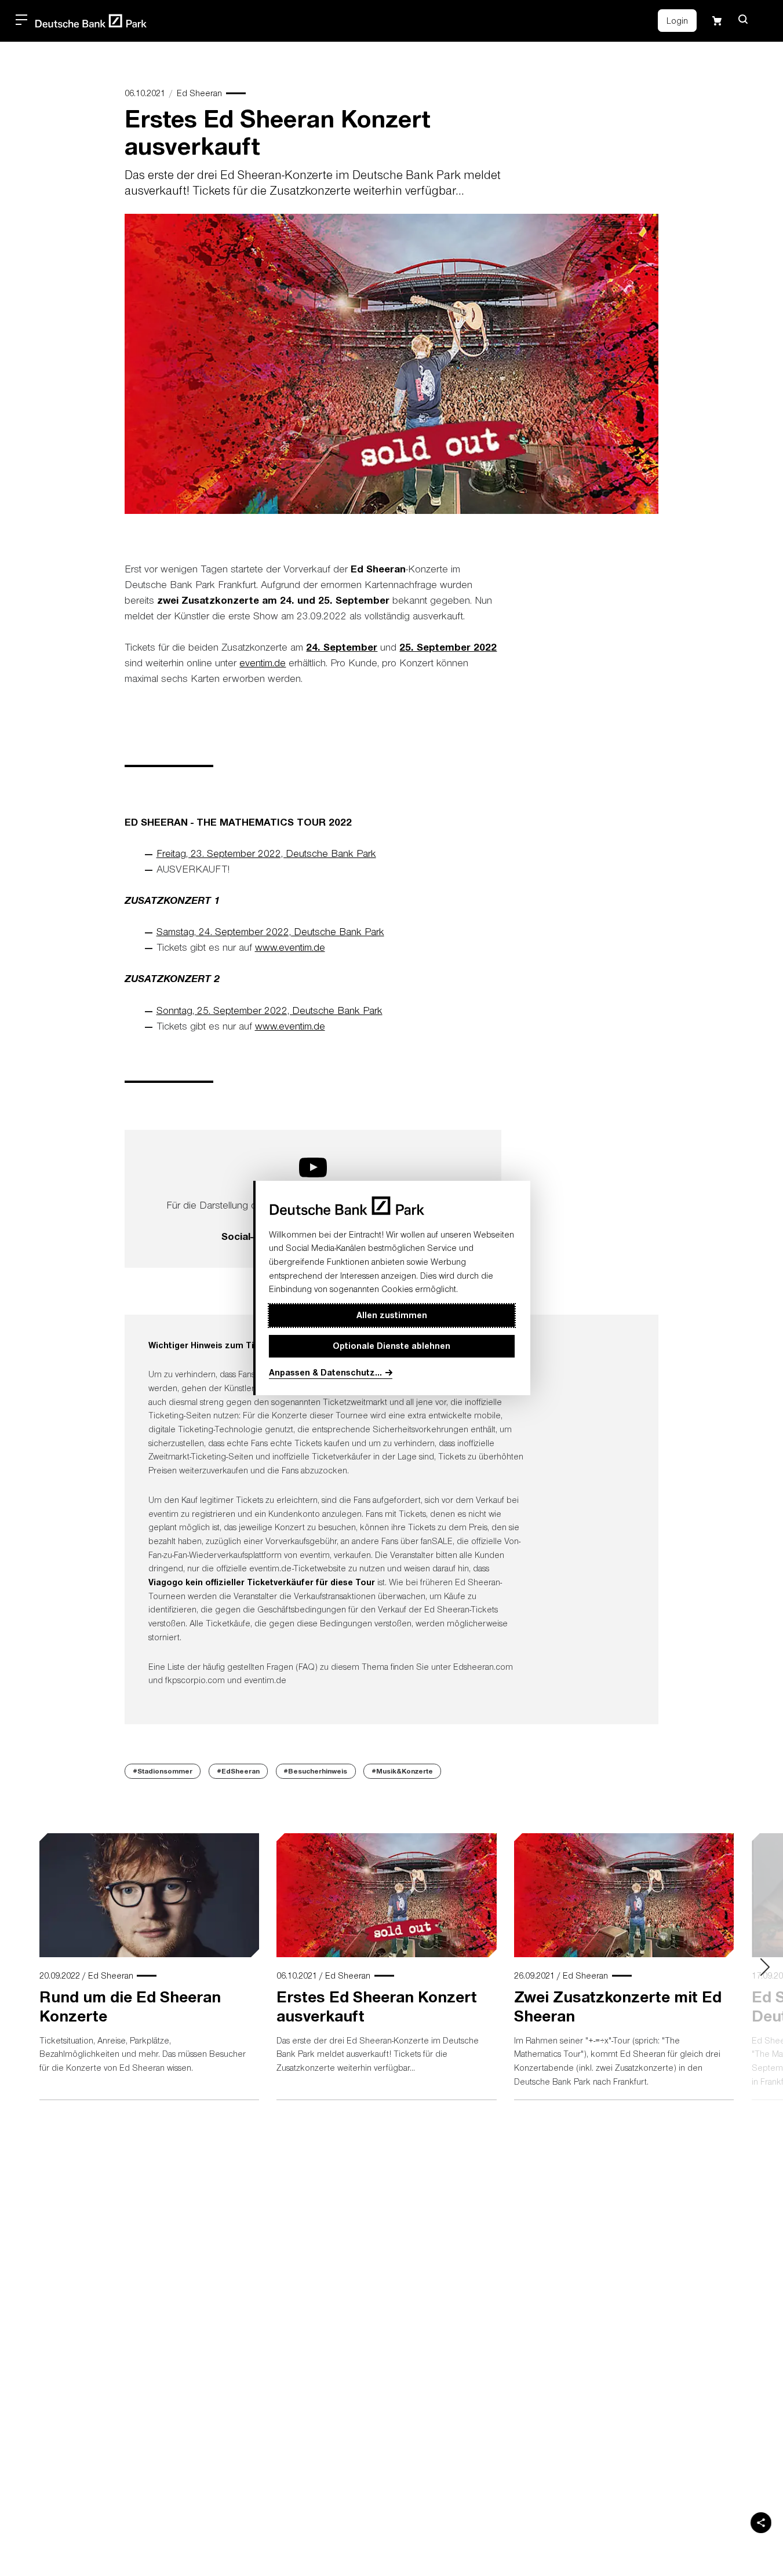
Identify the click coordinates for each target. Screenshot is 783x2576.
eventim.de (263, 663)
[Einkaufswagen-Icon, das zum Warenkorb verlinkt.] (717, 21)
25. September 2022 (448, 647)
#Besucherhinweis (316, 1771)
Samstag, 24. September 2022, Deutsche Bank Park (270, 931)
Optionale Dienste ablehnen (391, 1346)
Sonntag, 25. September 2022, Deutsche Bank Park (270, 1010)
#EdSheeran (238, 1771)
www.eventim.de (290, 947)
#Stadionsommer (163, 1771)
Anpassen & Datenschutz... (325, 1372)
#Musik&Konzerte (403, 1771)
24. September (342, 647)
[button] (743, 19)
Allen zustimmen (392, 1316)
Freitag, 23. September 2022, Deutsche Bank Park (266, 853)
